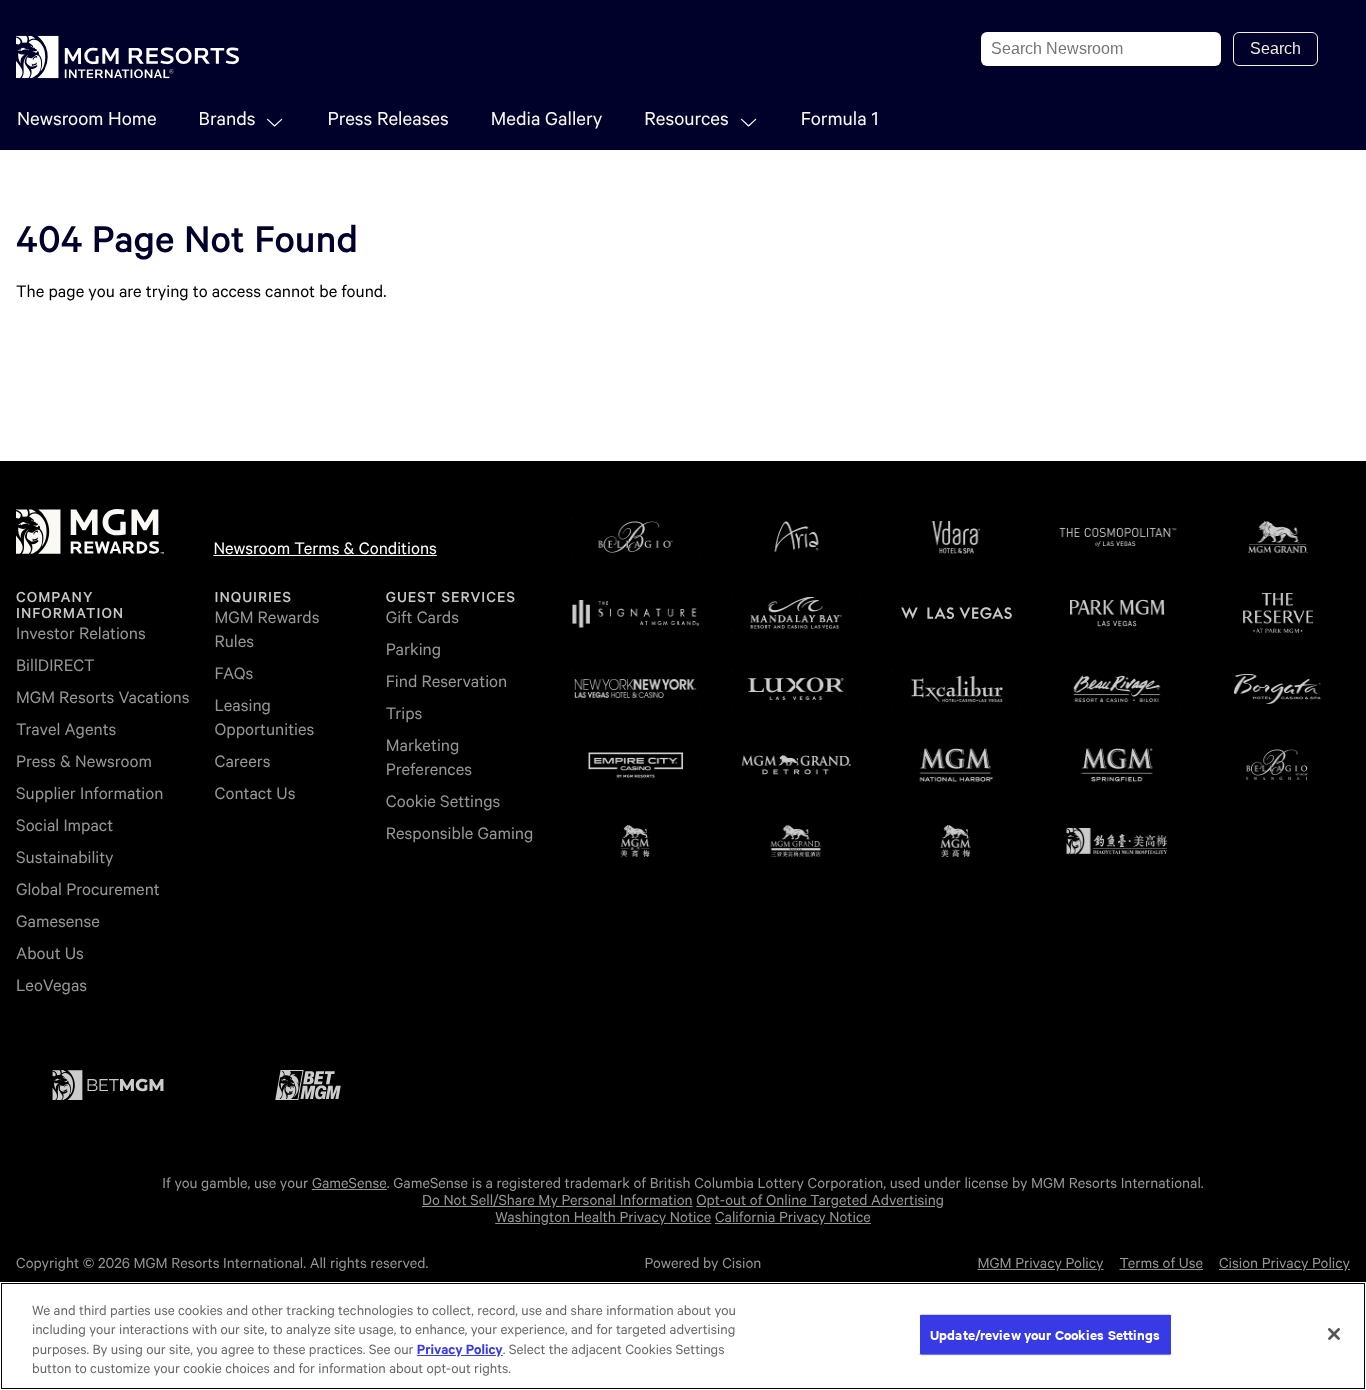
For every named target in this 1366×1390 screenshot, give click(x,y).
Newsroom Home (87, 119)
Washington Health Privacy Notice (603, 1218)
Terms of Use (1161, 1264)
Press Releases (387, 119)
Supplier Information (89, 793)
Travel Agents (66, 729)
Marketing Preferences (429, 757)
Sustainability (65, 857)
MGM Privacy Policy (1040, 1264)
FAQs (233, 673)
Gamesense (58, 921)
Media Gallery (547, 119)
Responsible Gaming (460, 833)
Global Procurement (88, 889)
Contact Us (254, 793)
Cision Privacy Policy (1284, 1264)
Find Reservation (446, 681)
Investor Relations (81, 633)
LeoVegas (51, 985)
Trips (404, 713)
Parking (413, 649)
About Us (50, 953)
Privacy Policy (460, 1350)
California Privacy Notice (793, 1218)
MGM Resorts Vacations (102, 697)
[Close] (1334, 1334)
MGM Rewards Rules (266, 629)
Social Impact (64, 825)
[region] (683, 1336)
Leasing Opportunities (264, 717)
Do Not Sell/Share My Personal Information (557, 1201)
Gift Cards (422, 617)
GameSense (349, 1184)
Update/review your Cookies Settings (1045, 1334)
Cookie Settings (443, 801)
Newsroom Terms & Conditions (324, 548)
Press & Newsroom (84, 761)
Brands (227, 119)
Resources (686, 119)
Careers (242, 761)
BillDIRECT (55, 665)
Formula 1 (840, 119)
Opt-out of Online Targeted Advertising (820, 1201)
